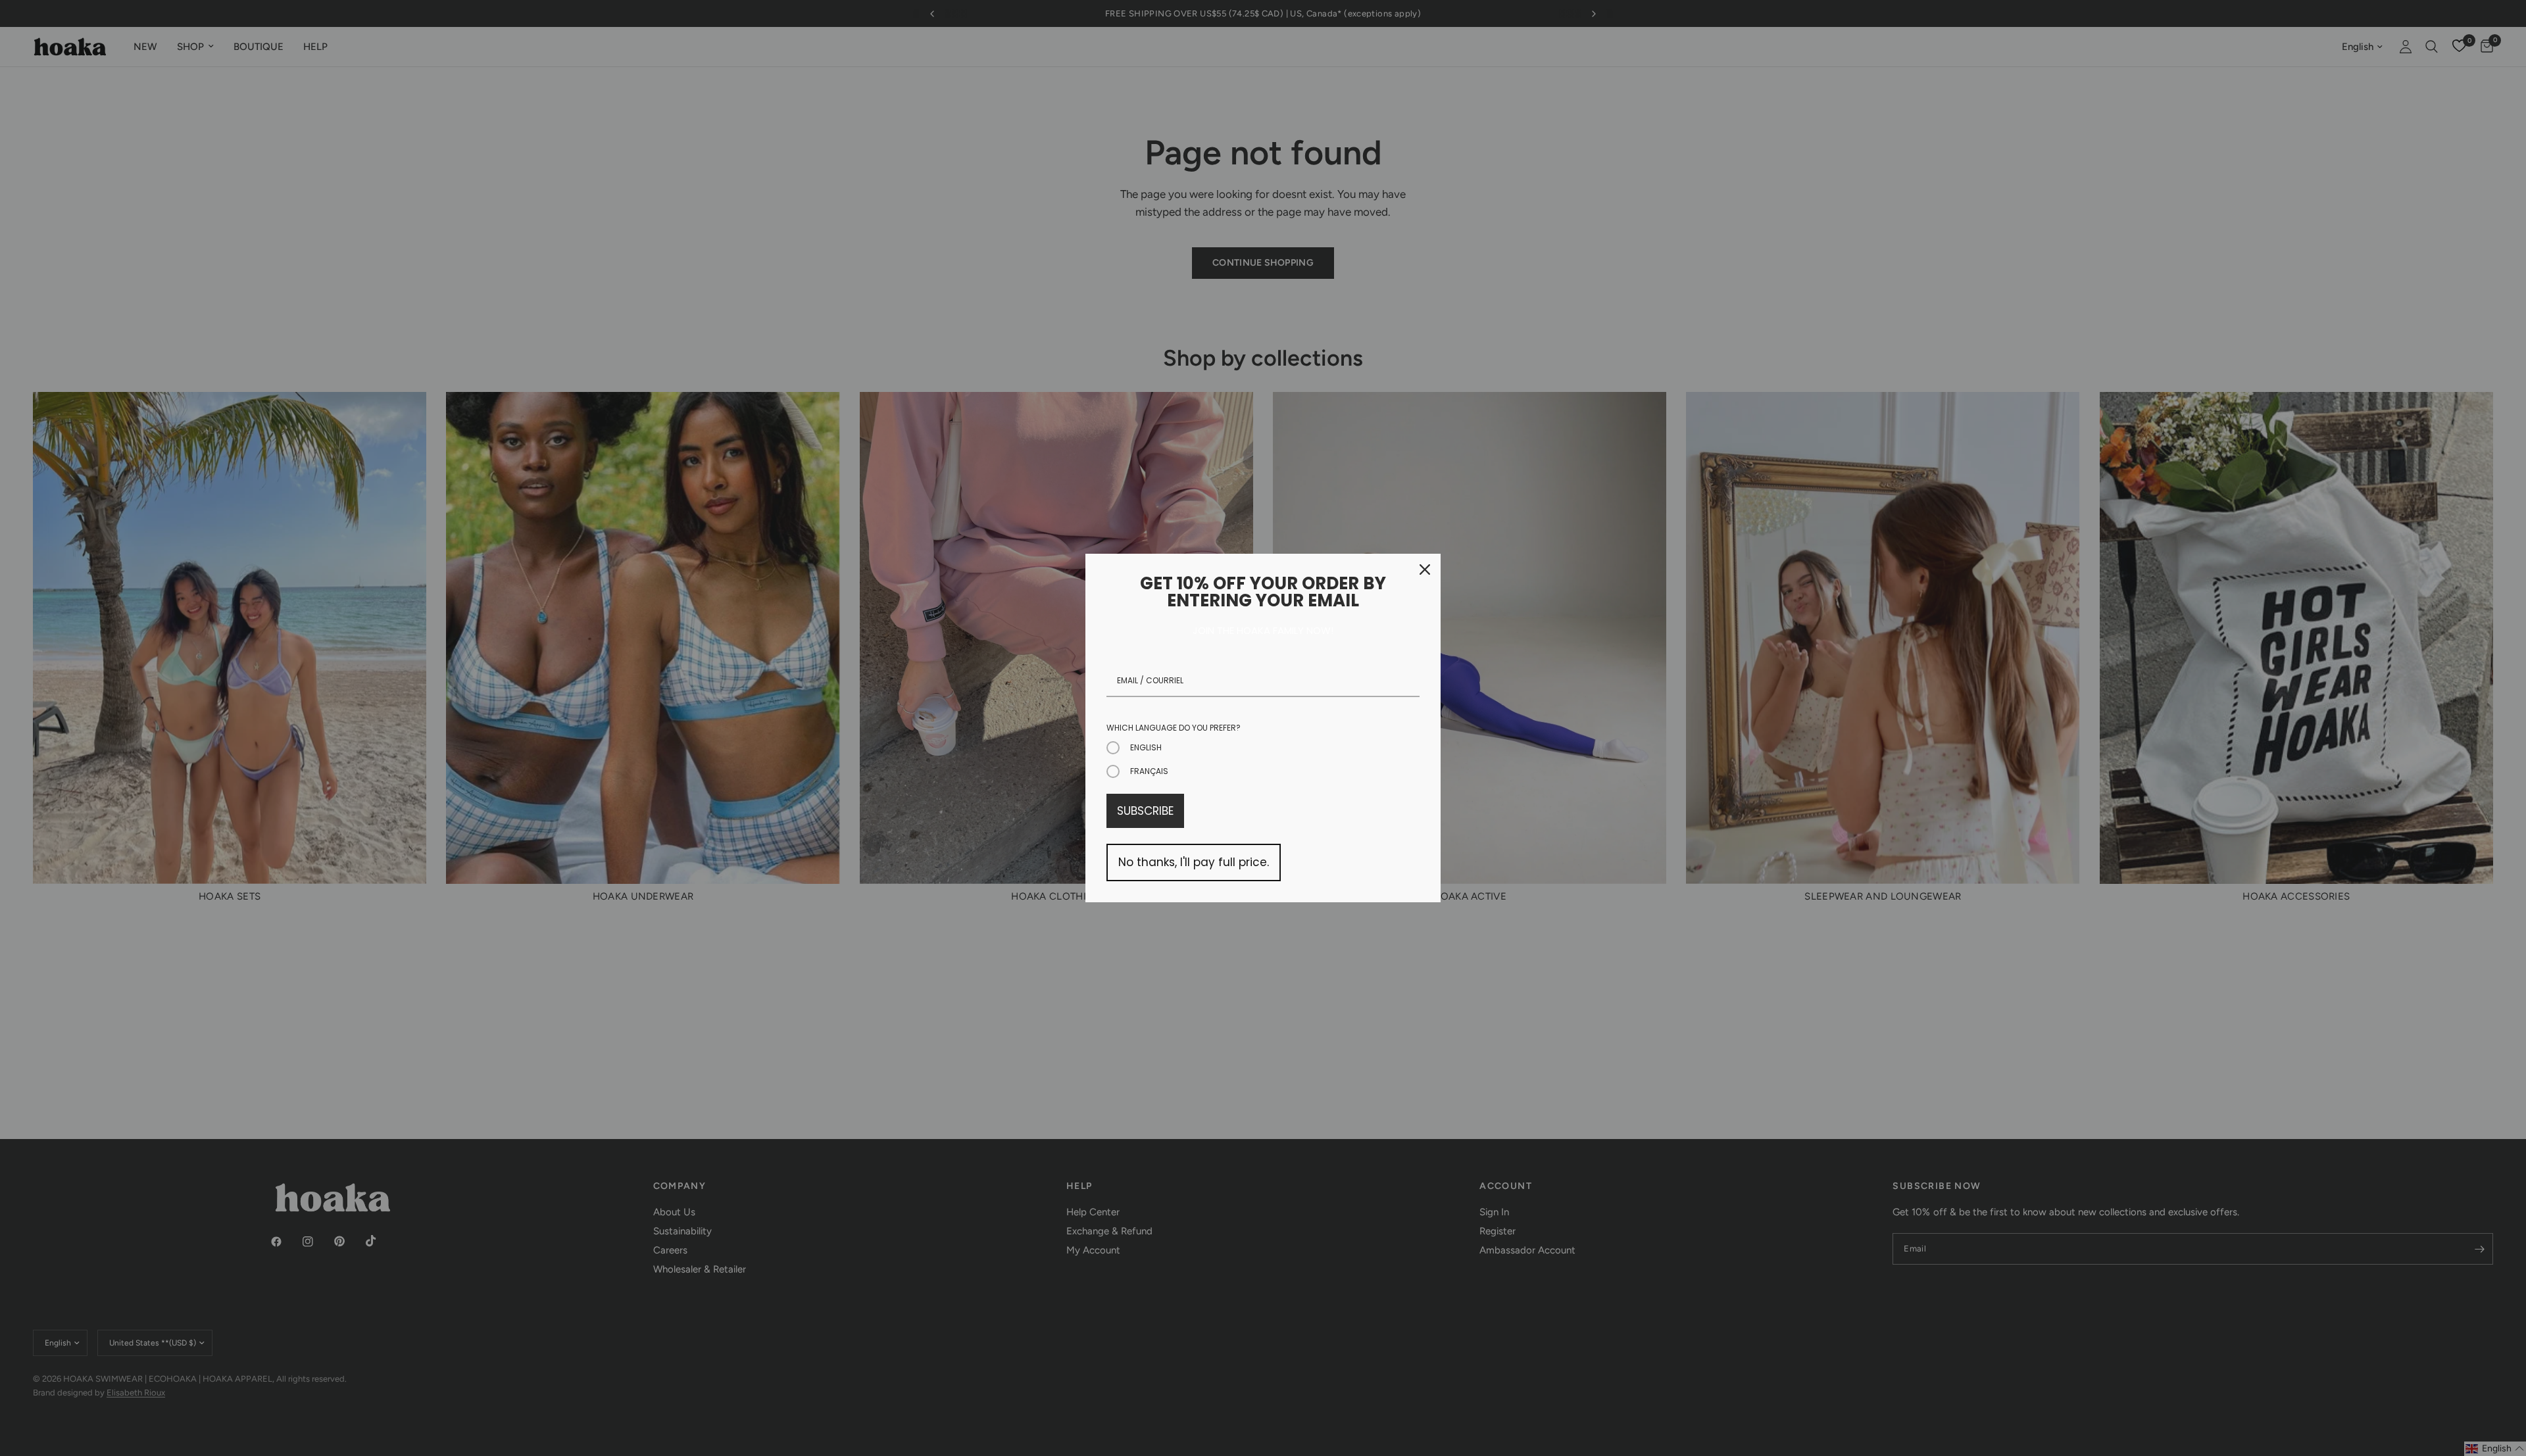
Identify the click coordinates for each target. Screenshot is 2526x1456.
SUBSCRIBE (1145, 811)
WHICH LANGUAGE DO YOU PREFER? (1174, 728)
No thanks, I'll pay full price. (1194, 862)
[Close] (1425, 570)
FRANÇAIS (1149, 771)
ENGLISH (1146, 747)
